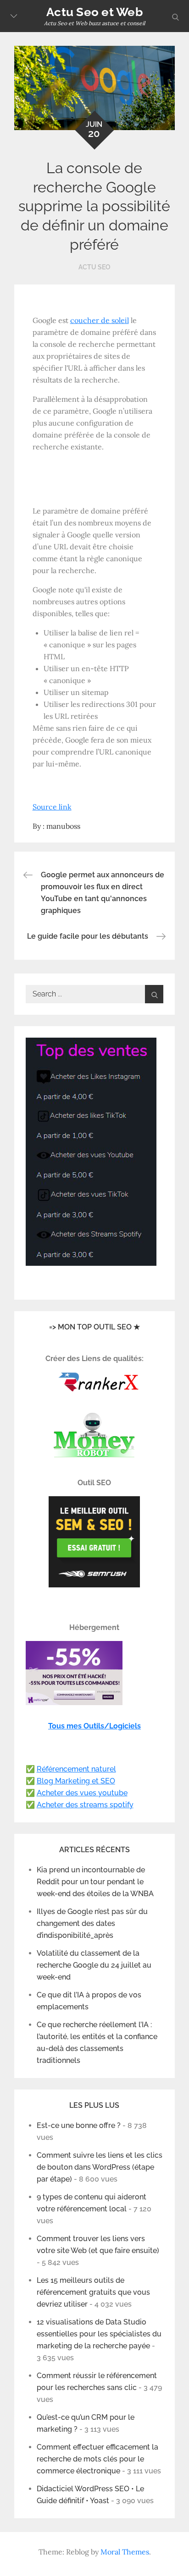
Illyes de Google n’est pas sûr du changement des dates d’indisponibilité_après (92, 1923)
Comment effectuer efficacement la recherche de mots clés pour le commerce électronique (97, 2459)
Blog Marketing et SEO (76, 1781)
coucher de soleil (100, 320)
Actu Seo (94, 267)
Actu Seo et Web (94, 12)
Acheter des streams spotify (85, 1805)
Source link (52, 807)
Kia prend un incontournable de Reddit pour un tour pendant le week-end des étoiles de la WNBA (95, 1882)
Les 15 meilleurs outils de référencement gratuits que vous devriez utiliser (93, 2292)
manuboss (63, 826)
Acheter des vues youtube (82, 1793)
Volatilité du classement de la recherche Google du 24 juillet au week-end (94, 1965)
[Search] (154, 994)
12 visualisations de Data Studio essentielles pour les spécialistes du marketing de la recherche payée (99, 2334)
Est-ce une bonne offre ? (79, 2125)
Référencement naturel (76, 1769)
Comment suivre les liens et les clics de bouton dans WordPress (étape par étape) (100, 2167)
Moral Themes (125, 2552)
